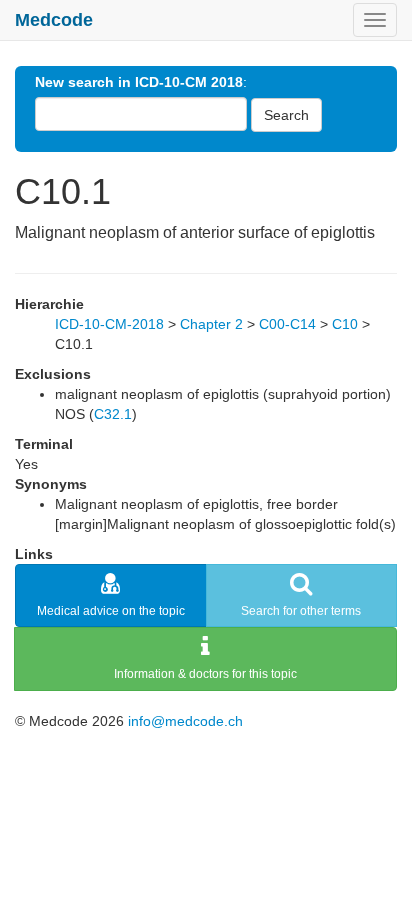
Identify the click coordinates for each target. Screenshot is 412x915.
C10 (345, 324)
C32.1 (113, 414)
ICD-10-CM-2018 (109, 324)
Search (286, 115)
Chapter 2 (211, 324)
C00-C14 (287, 324)
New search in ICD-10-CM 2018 (139, 82)
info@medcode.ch (185, 721)
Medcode (54, 20)
